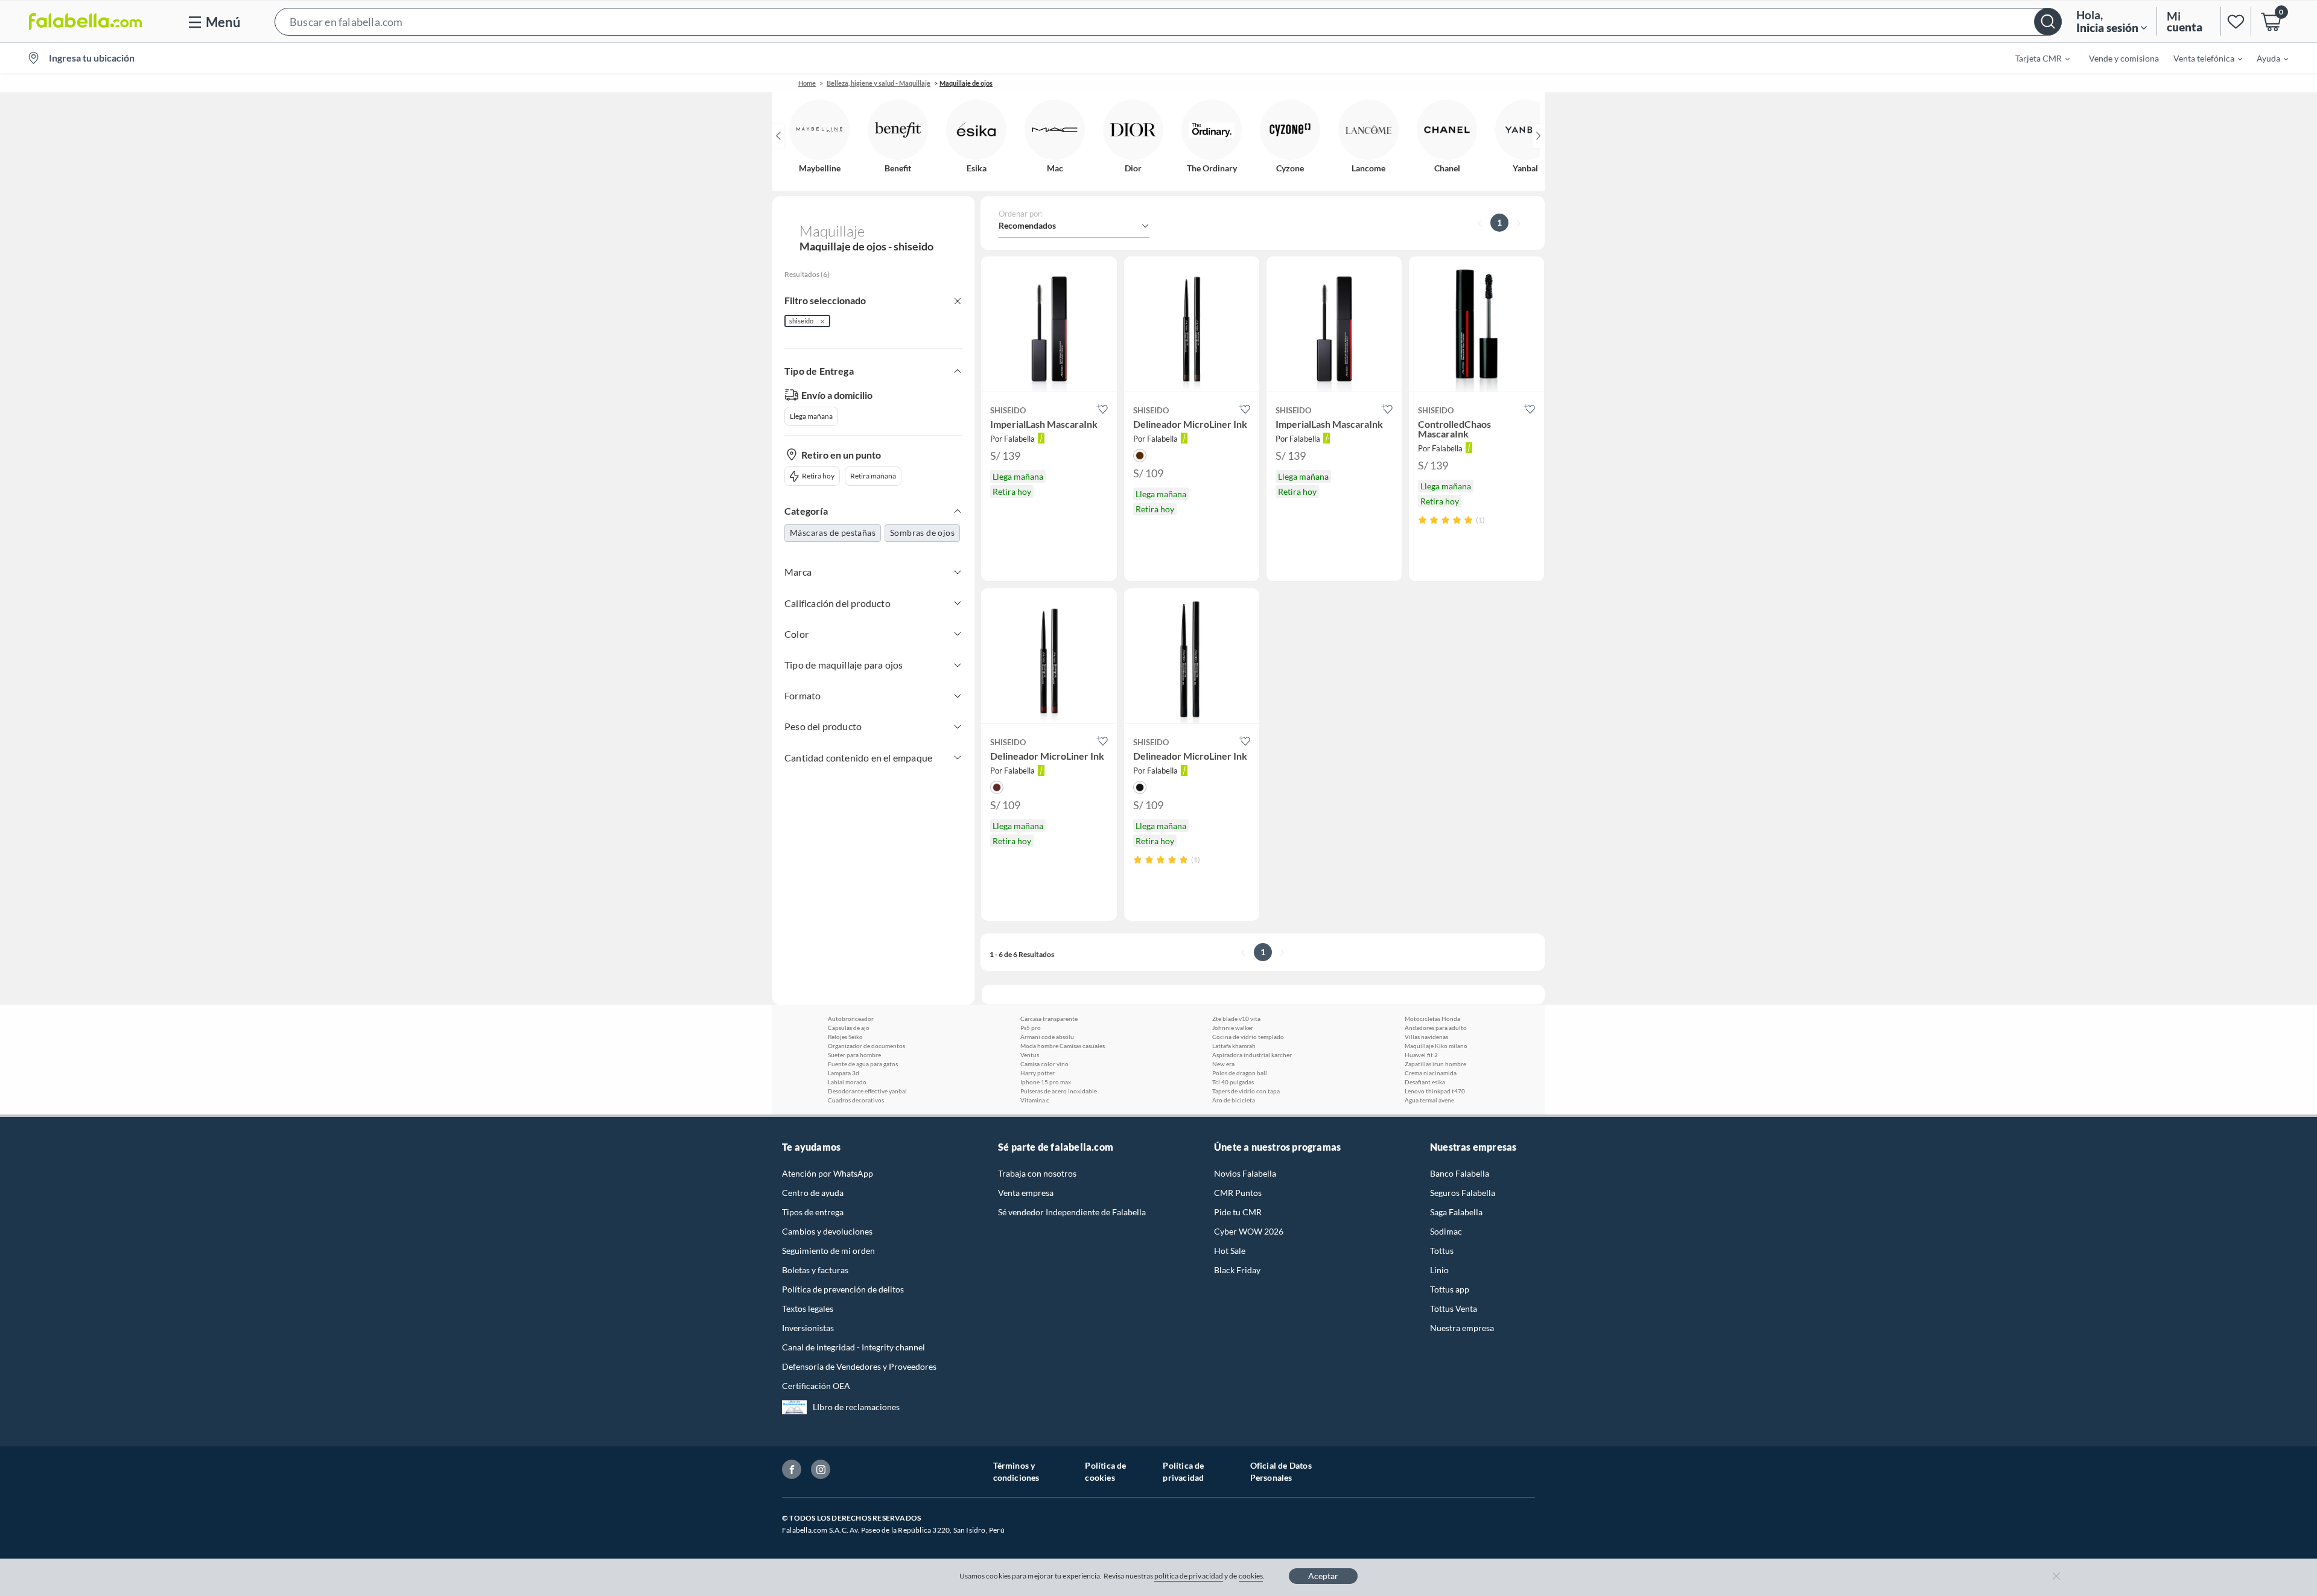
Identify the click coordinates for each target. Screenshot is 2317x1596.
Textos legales (808, 1308)
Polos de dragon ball (1240, 1073)
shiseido (801, 321)
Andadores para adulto (1436, 1028)
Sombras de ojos (922, 533)
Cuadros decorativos (856, 1100)
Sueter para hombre (854, 1055)
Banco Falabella (1460, 1173)
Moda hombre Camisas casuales (1063, 1046)
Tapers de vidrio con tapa (1246, 1091)
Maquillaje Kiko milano (1436, 1046)
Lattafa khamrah (1234, 1046)
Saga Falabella (1456, 1212)
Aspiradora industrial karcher (1252, 1055)
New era (1223, 1064)
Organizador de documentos (866, 1046)
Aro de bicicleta (1234, 1100)
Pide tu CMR (1238, 1212)
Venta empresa (1026, 1193)
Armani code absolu (1047, 1037)
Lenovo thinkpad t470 (1435, 1091)
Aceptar (1323, 1576)
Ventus (1030, 1055)
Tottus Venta (1454, 1308)
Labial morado (847, 1082)
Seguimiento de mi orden (828, 1251)
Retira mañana (873, 476)
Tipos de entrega (813, 1212)
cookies (1251, 1576)
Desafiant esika (1425, 1082)
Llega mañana (811, 416)
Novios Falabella (1245, 1173)
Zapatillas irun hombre (1435, 1064)
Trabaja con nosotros (1037, 1173)
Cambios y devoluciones (827, 1231)
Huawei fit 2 (1421, 1055)
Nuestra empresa (1462, 1328)
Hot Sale (1230, 1251)
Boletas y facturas (815, 1270)
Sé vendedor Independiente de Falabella (1072, 1212)
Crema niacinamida (1431, 1073)
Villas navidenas (1426, 1037)
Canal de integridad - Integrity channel (853, 1347)
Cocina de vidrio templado (1248, 1037)
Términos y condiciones (1016, 1471)
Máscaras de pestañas (833, 533)
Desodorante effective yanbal (867, 1091)
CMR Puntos (1238, 1193)
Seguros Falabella (1463, 1193)
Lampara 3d (844, 1073)
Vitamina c (1035, 1100)
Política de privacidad (1183, 1471)
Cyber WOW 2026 (1249, 1231)
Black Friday (1237, 1270)
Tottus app (1450, 1289)
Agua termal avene (1429, 1100)
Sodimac (1446, 1231)
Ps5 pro (1031, 1028)
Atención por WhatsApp (828, 1173)
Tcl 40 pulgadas (1233, 1082)
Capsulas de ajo (849, 1028)
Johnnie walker (1233, 1028)
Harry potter (1038, 1073)
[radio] (1422, 520)
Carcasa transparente (1049, 1019)
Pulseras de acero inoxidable (1059, 1091)
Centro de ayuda (813, 1193)
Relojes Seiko (845, 1037)
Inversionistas (808, 1328)
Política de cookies (1105, 1471)
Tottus (1442, 1251)
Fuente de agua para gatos (863, 1064)
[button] (1168, 21)
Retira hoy (818, 476)
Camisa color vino (1044, 1064)
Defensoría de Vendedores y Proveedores (859, 1366)
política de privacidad (1189, 1576)
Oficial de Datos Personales (1281, 1471)
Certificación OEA (816, 1386)
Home (807, 83)
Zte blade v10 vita (1236, 1019)
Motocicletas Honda (1432, 1019)
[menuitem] (2035, 58)
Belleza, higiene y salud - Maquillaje (879, 83)
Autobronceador (851, 1019)
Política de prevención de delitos (843, 1289)
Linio (1439, 1270)
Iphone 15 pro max (1046, 1082)
